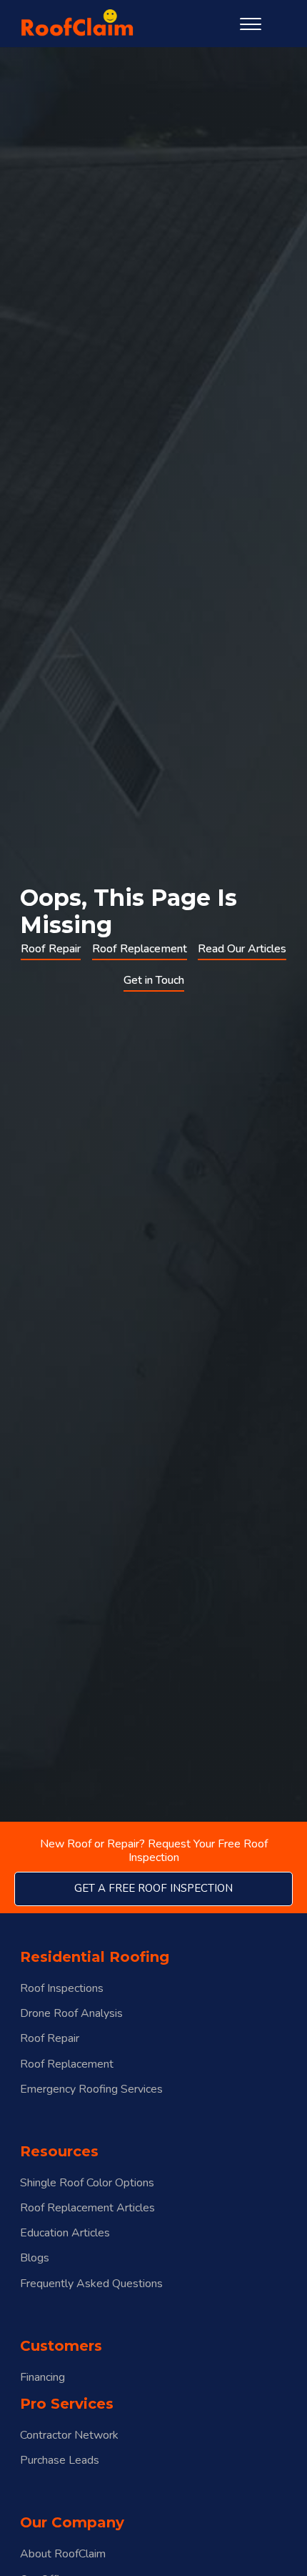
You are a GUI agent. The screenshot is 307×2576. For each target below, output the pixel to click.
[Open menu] (251, 24)
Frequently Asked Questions (91, 2284)
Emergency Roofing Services (91, 2089)
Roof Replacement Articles (87, 2208)
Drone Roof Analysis (71, 2014)
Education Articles (65, 2233)
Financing (42, 2378)
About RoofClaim (63, 2554)
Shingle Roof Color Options (87, 2183)
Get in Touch (154, 980)
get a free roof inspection (153, 1888)
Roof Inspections (62, 1989)
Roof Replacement (140, 949)
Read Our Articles (242, 949)
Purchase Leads (60, 2461)
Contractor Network (69, 2436)
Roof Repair (51, 949)
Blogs (35, 2258)
